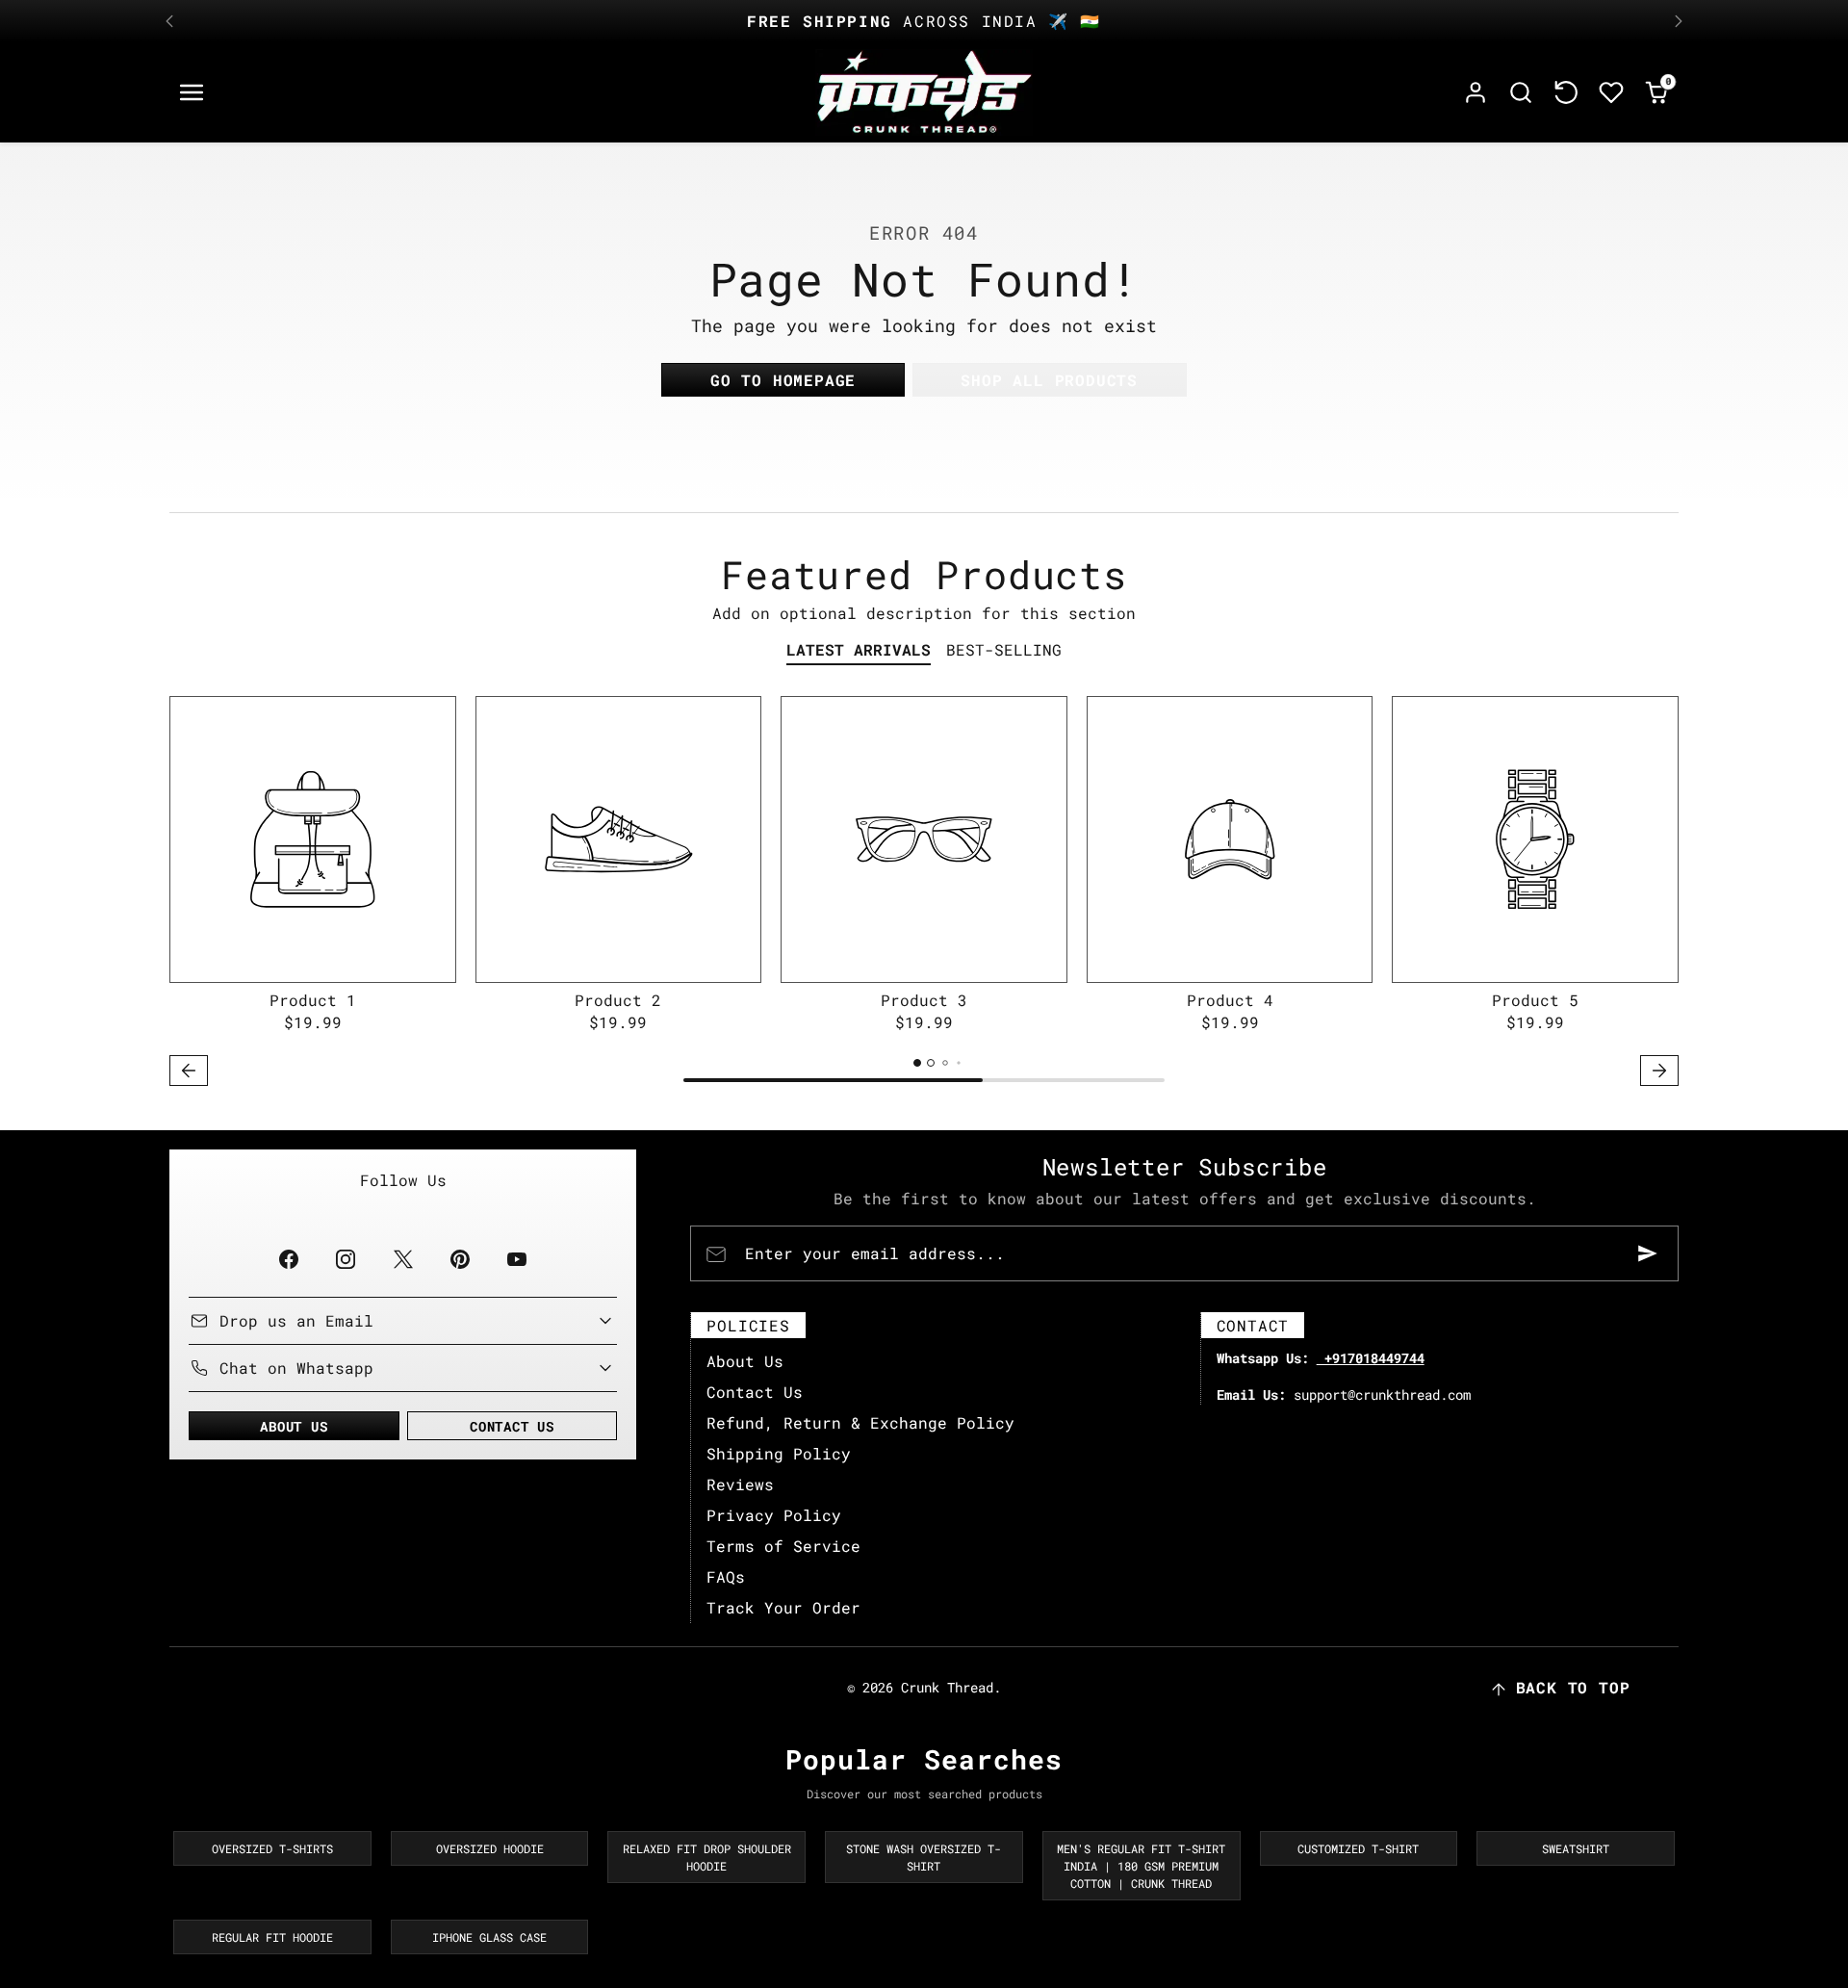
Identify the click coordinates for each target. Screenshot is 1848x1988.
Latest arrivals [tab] (859, 649)
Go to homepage (783, 380)
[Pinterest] (460, 1259)
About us (294, 1426)
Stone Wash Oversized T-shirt (924, 1857)
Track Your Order (783, 1607)
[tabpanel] (924, 894)
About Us (745, 1361)
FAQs (726, 1576)
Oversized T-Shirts (272, 1848)
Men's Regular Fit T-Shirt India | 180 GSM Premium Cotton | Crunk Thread (1141, 1866)
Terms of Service (783, 1546)
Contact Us (755, 1392)
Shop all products (1049, 380)
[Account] (1476, 93)
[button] (192, 93)
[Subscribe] (1648, 1253)
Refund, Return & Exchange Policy (860, 1422)
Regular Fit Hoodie (272, 1937)
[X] (403, 1259)
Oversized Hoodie (490, 1848)
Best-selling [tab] (1004, 649)
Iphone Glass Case (489, 1937)
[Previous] (169, 21)
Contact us (512, 1426)
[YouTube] (516, 1259)
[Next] (1679, 21)
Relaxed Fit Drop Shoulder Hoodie (707, 1857)
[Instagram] (346, 1259)
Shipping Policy (779, 1453)
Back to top (1573, 1687)
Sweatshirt (1576, 1848)
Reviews (740, 1484)
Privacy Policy (774, 1515)
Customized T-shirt (1358, 1848)
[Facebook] (289, 1259)
